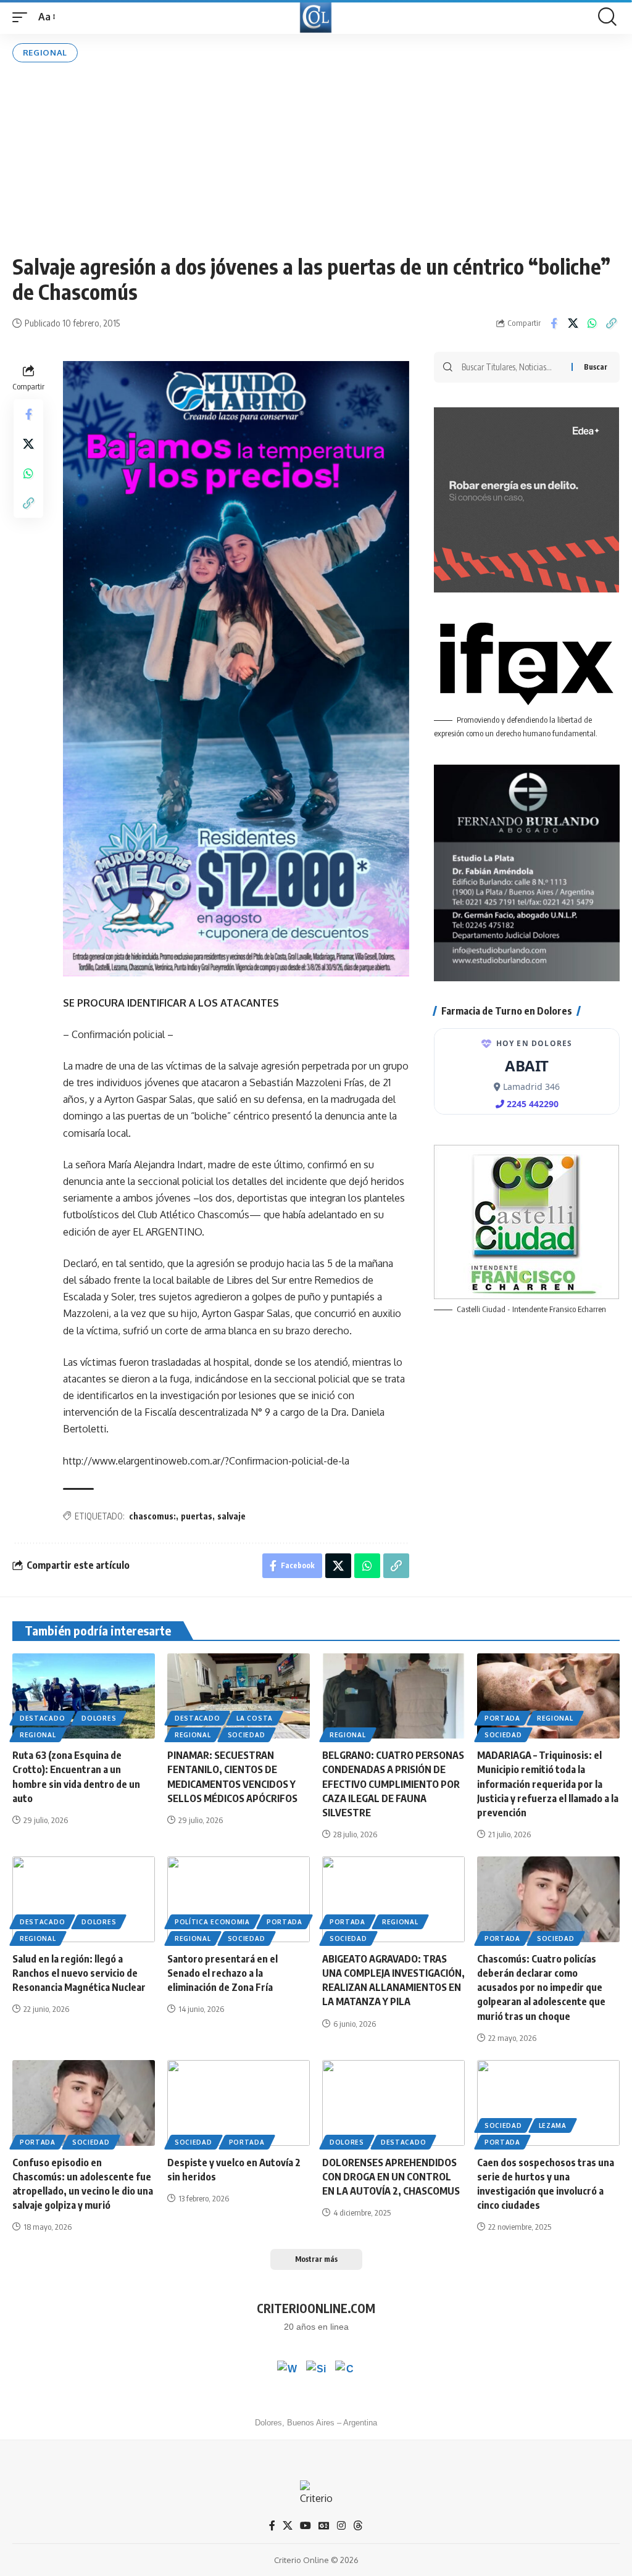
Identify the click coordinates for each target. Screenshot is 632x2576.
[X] (288, 2526)
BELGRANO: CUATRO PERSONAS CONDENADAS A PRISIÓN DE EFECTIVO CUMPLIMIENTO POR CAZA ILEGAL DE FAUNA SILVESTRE (393, 1784)
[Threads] (358, 2526)
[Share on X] (573, 323)
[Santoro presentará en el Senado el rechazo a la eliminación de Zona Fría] (239, 1899)
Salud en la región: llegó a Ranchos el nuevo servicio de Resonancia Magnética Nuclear (79, 1973)
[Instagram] (341, 2526)
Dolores (99, 1718)
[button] (23, 17)
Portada (502, 1718)
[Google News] (324, 2526)
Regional (45, 52)
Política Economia (212, 1922)
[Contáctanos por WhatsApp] (287, 2370)
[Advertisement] (316, 158)
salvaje (231, 1516)
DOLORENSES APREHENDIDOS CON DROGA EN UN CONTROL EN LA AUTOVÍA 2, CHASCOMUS (391, 2177)
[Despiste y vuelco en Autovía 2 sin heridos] (239, 2103)
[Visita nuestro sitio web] (316, 2370)
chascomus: (152, 1516)
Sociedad (247, 1735)
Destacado (42, 1718)
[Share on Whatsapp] (592, 323)
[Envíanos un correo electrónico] (345, 2370)
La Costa (255, 1718)
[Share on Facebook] (554, 323)
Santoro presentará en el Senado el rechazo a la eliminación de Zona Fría (222, 1973)
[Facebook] (272, 2526)
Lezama (553, 2125)
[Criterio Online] (316, 17)
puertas (197, 1516)
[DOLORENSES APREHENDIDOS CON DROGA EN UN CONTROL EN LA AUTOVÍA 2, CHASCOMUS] (393, 2103)
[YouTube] (306, 2526)
